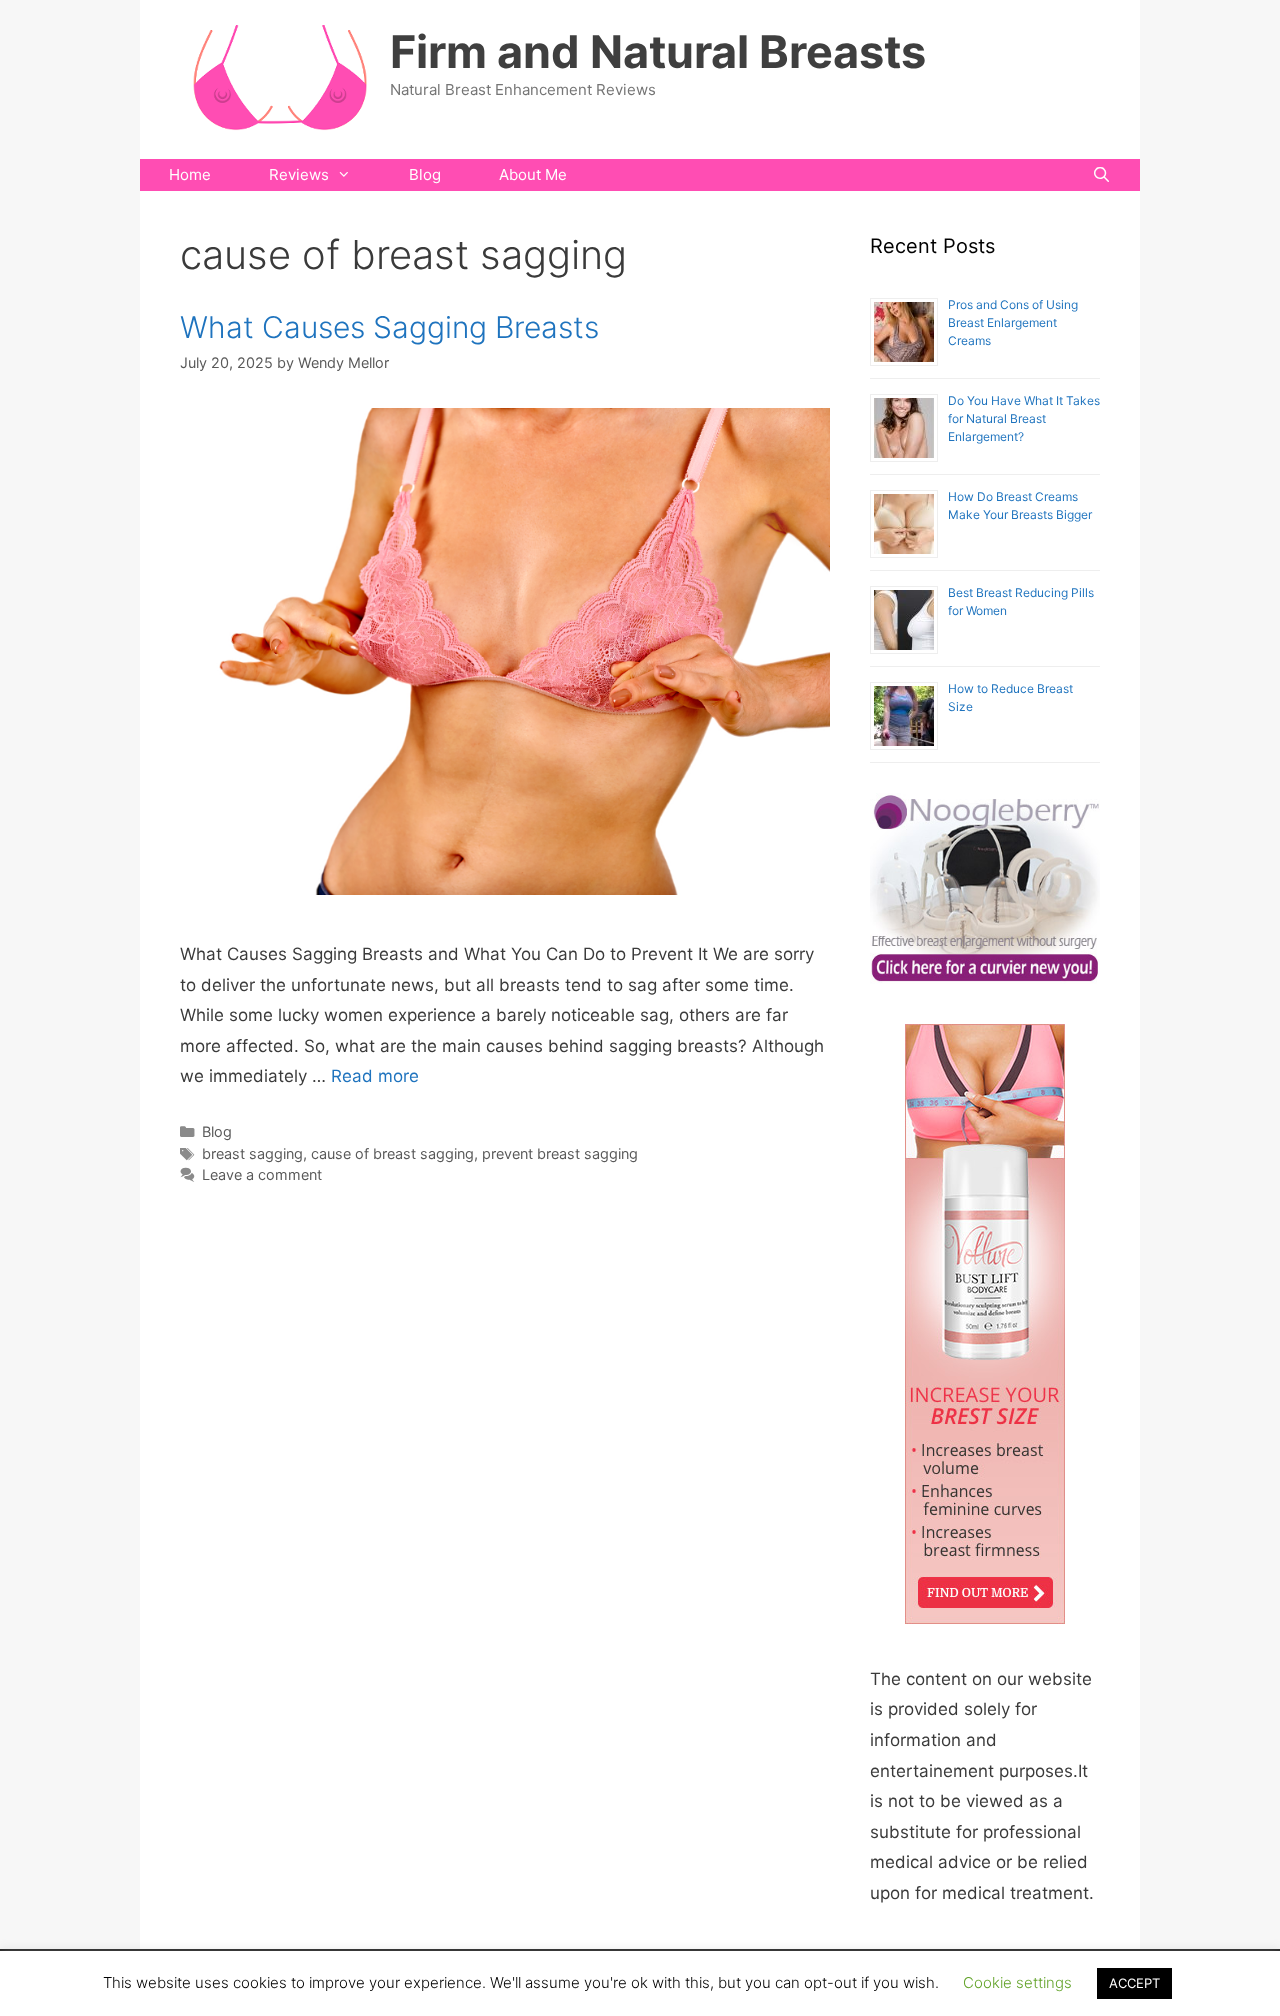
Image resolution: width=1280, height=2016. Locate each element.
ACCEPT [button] (1134, 1983)
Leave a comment (262, 1174)
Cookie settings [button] (1017, 1982)
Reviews (299, 174)
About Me (533, 174)
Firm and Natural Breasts (658, 51)
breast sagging (252, 1153)
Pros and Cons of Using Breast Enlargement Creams (1013, 322)
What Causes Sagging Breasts (389, 327)
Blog (425, 174)
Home (190, 174)
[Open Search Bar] (1101, 175)
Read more (375, 1076)
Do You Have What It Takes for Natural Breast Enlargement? (1024, 418)
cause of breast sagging (392, 1153)
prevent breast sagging (560, 1153)
